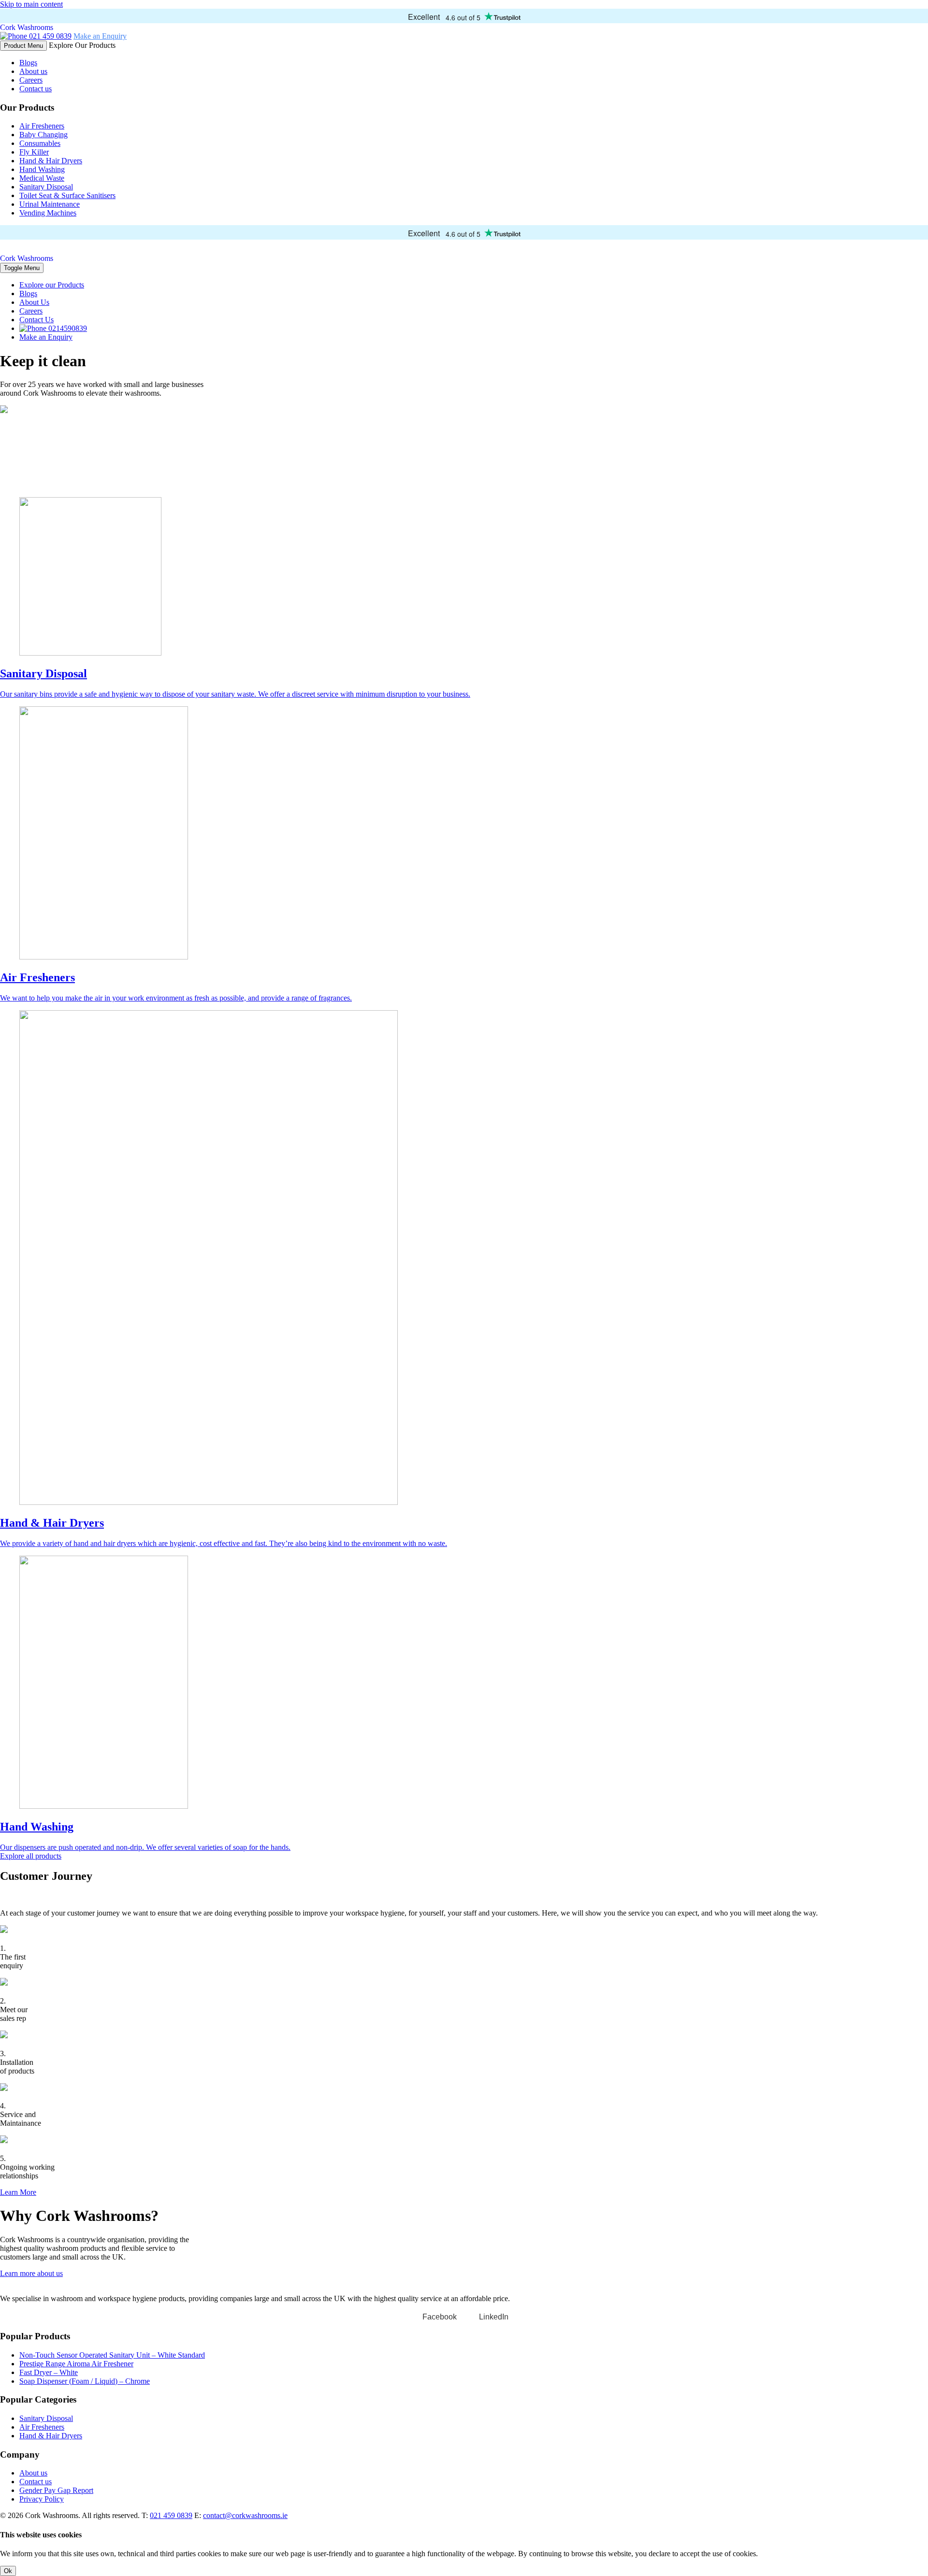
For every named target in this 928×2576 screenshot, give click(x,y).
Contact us (36, 89)
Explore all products (31, 1856)
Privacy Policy (42, 2499)
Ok (8, 2571)
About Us (34, 302)
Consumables (40, 143)
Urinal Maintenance (50, 204)
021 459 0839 (49, 36)
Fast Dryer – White (49, 2372)
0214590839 (67, 328)
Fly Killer (34, 152)
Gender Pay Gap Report (56, 2490)
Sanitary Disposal (46, 187)
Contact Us (36, 320)
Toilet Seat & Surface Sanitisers (67, 195)
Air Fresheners (42, 126)
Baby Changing (43, 135)
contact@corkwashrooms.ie (245, 2515)
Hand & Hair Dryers (51, 161)
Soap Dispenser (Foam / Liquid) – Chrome (85, 2381)
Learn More (18, 2192)
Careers (31, 80)
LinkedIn (494, 2317)
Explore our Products (52, 285)
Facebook (440, 2317)
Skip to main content (31, 4)
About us (33, 71)
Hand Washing (42, 169)
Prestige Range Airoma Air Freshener (76, 2364)
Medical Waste (42, 178)
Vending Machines (48, 213)
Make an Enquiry (100, 36)
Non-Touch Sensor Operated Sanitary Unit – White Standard (112, 2355)
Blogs (28, 63)
